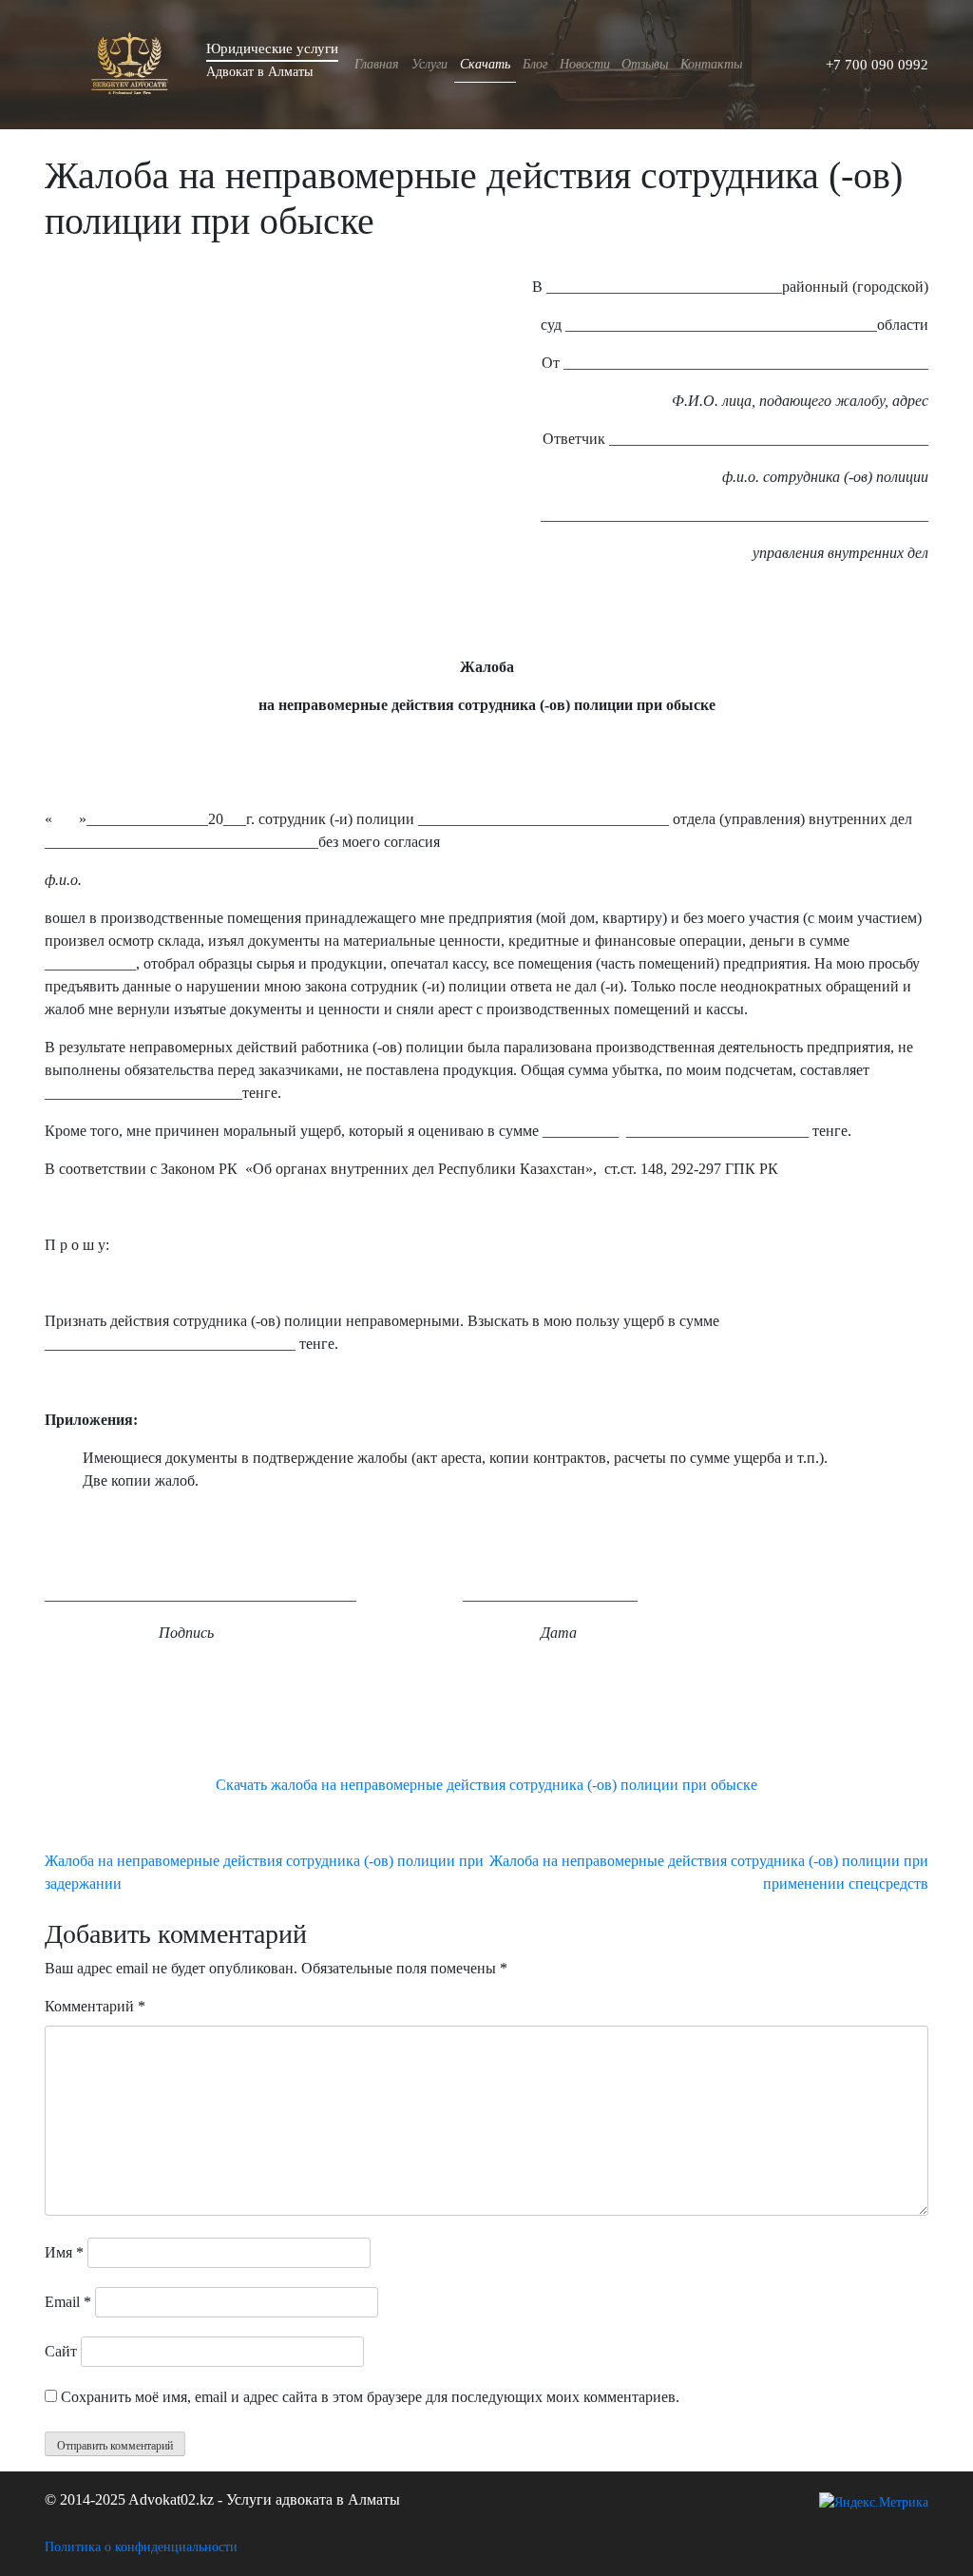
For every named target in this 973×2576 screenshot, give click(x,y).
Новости (585, 64)
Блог (535, 64)
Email (68, 2302)
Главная (377, 64)
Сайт (61, 2351)
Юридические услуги (272, 48)
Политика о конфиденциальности (141, 2547)
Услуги (429, 64)
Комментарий (95, 2006)
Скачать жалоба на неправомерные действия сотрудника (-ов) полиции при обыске (486, 1785)
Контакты (711, 64)
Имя (64, 2252)
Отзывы (645, 64)
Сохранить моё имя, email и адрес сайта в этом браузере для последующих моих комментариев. (370, 2397)
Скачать (485, 64)
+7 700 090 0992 (877, 65)
